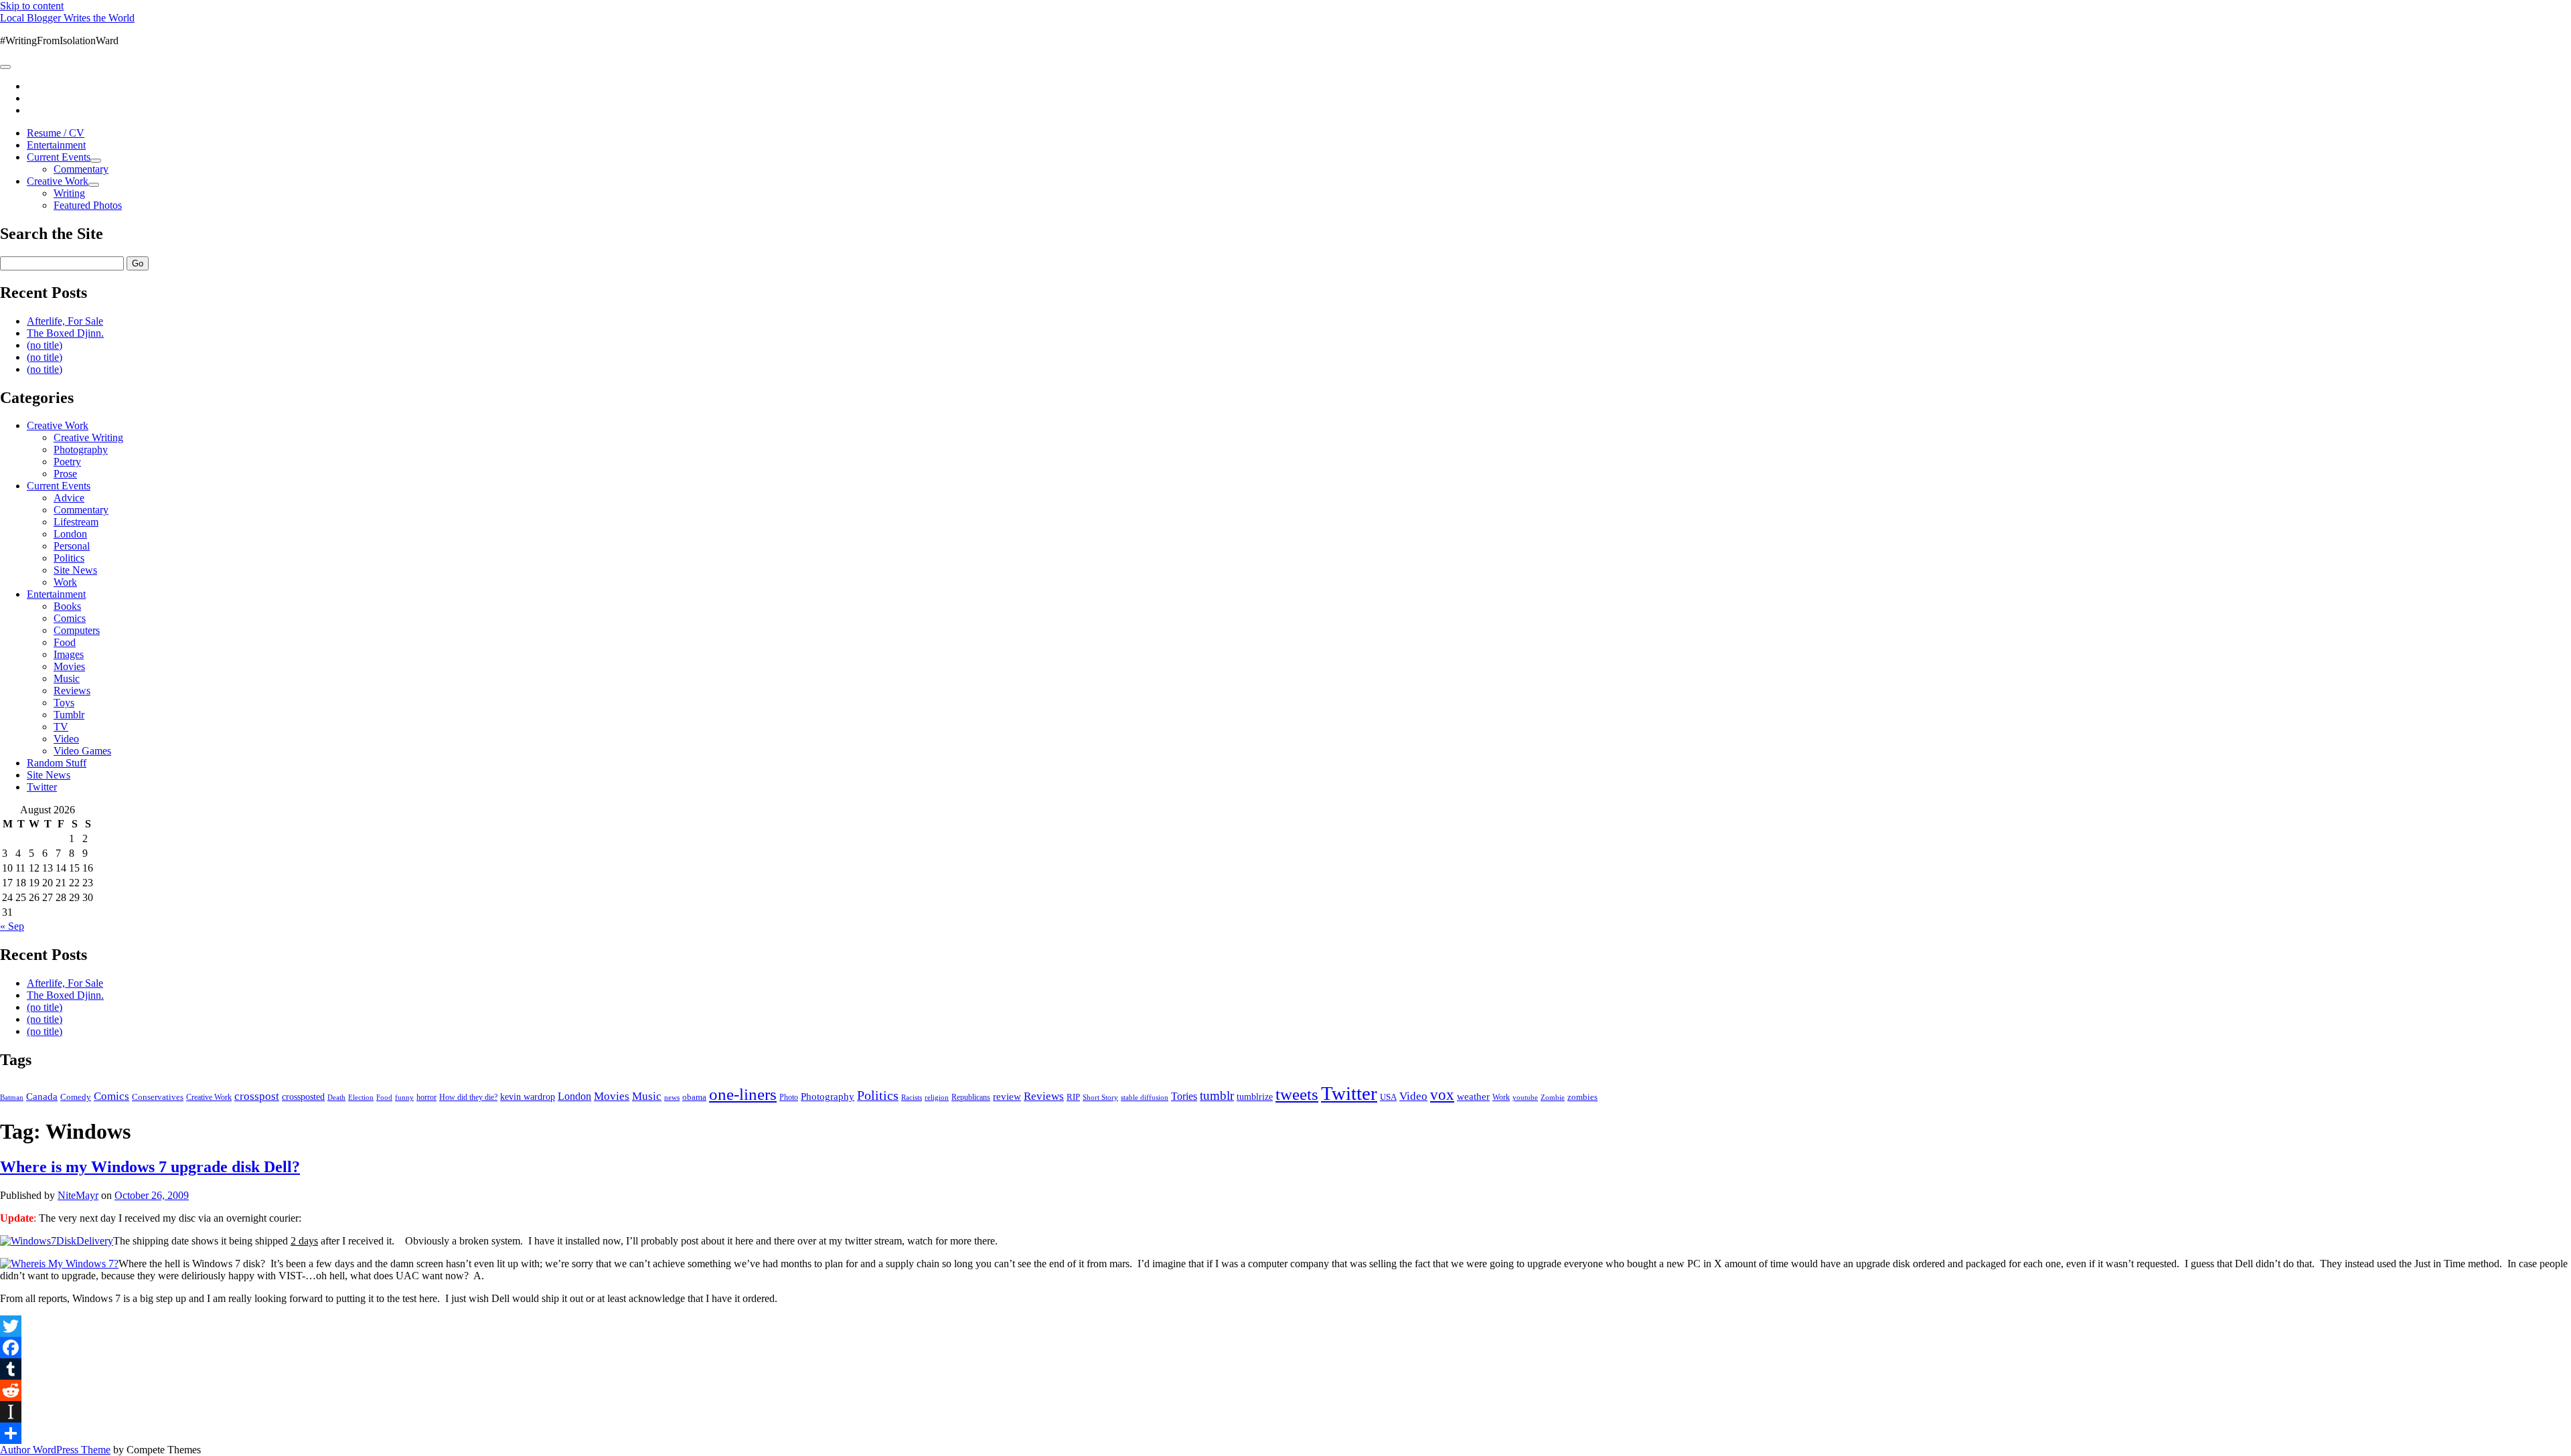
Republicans (971, 1097)
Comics (70, 618)
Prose (65, 474)
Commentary (81, 169)
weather (1473, 1096)
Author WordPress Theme (55, 1450)
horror (426, 1097)
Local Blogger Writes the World (67, 18)
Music (67, 678)
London (70, 534)
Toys (64, 703)
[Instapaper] (1285, 1412)
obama (694, 1097)
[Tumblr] (1285, 1369)
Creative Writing (88, 437)
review (1007, 1097)
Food (65, 642)
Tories (1184, 1096)
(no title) (45, 345)
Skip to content (32, 6)
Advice (69, 498)
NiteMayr (78, 1195)
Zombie (1553, 1097)
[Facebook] (1285, 1348)
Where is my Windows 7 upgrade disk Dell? (150, 1167)
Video (66, 739)
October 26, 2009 (152, 1195)
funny (404, 1098)
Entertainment (56, 145)
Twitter (42, 787)
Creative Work (58, 181)
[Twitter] (1285, 1326)
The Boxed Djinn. (65, 333)
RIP (1073, 1097)
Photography (81, 450)
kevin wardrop (528, 1097)
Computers (77, 630)
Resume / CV (56, 133)
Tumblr (69, 715)
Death (336, 1097)
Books (67, 606)
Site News (75, 570)
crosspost (257, 1096)
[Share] (1285, 1433)
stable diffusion (1145, 1097)
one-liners (743, 1094)
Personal (72, 546)
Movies (69, 666)
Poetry (67, 462)
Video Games (82, 751)
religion (937, 1097)
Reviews (72, 691)
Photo (789, 1097)
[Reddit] (1285, 1390)
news (672, 1097)
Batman (12, 1098)
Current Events (59, 157)
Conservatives (158, 1097)
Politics (69, 558)
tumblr (1217, 1096)
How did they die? (468, 1097)
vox (1442, 1095)
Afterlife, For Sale (65, 321)
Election (361, 1097)
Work (65, 582)
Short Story (1100, 1097)
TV (61, 727)
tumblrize (1255, 1097)
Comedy (76, 1097)
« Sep (12, 926)
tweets (1297, 1094)
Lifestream (76, 522)
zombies (1582, 1097)
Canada (42, 1097)
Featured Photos (88, 205)
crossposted (303, 1097)
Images (69, 654)
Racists (912, 1097)
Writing (69, 193)
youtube (1525, 1097)
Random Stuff (57, 763)
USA (1388, 1097)
